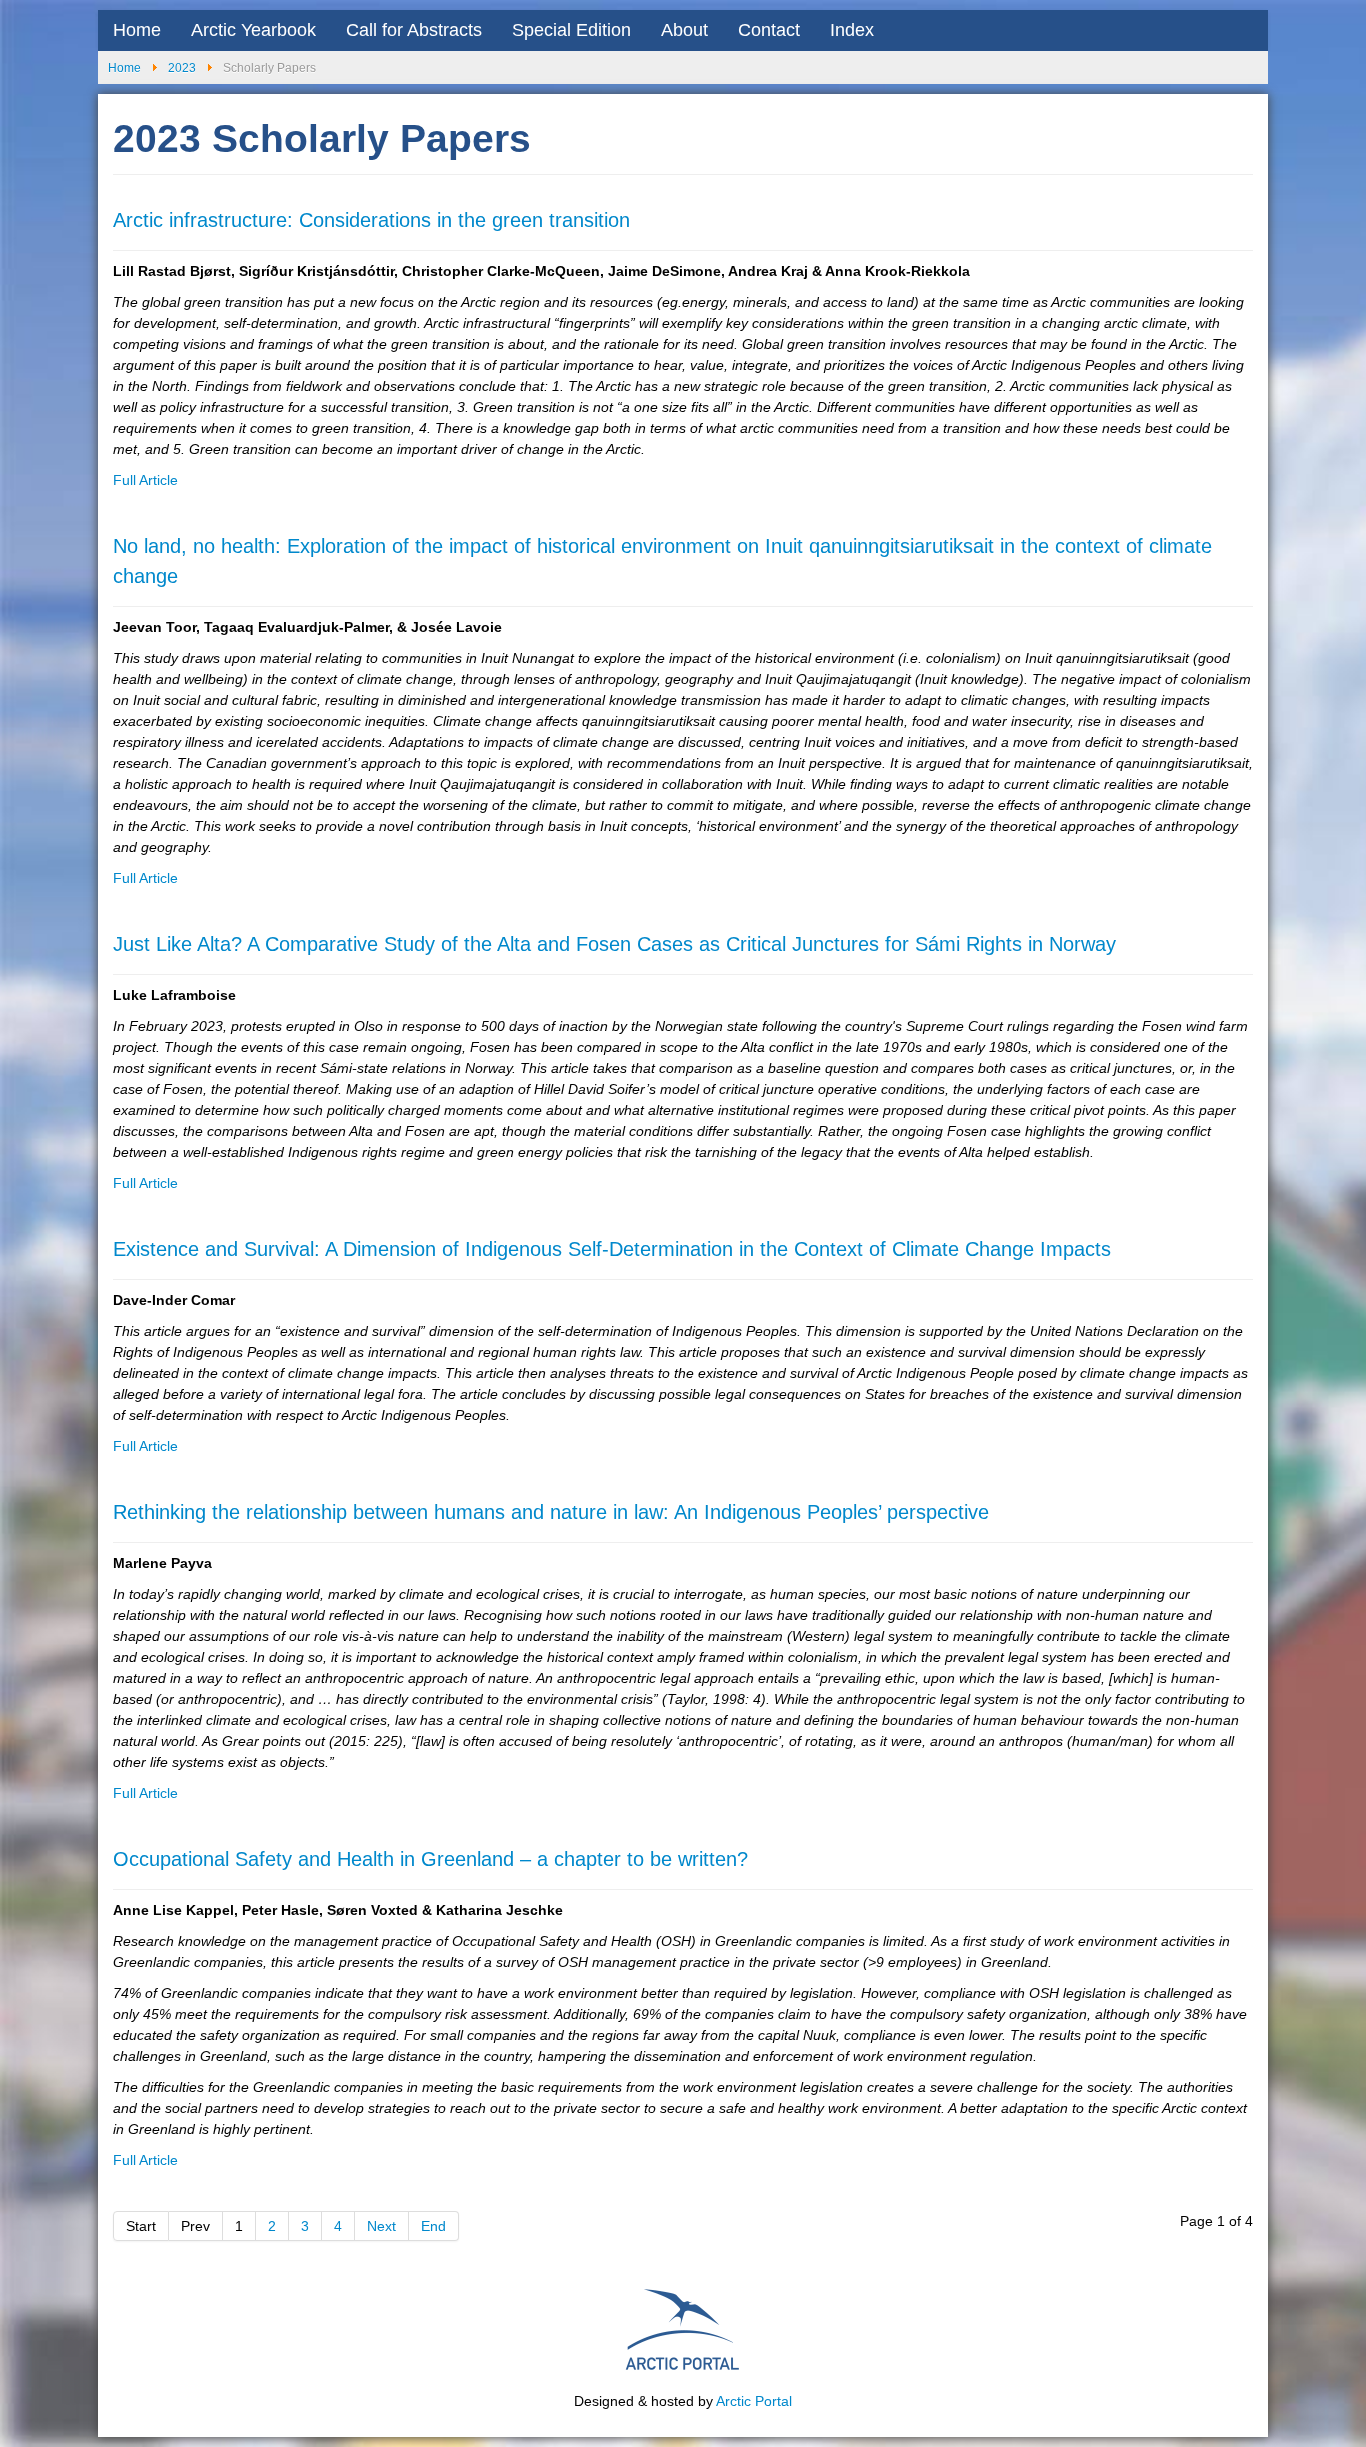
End (433, 2226)
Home (137, 30)
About (684, 30)
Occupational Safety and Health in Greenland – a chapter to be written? (430, 1859)
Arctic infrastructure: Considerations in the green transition (371, 220)
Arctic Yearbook (253, 30)
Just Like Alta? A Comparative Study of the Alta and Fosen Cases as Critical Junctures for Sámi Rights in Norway (614, 944)
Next (381, 2226)
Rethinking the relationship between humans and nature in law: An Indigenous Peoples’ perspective (551, 1512)
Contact (769, 30)
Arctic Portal (754, 2401)
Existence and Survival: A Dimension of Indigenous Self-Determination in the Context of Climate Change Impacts (612, 1249)
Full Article (145, 480)
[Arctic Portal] (683, 2327)
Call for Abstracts (414, 30)
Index (852, 30)
